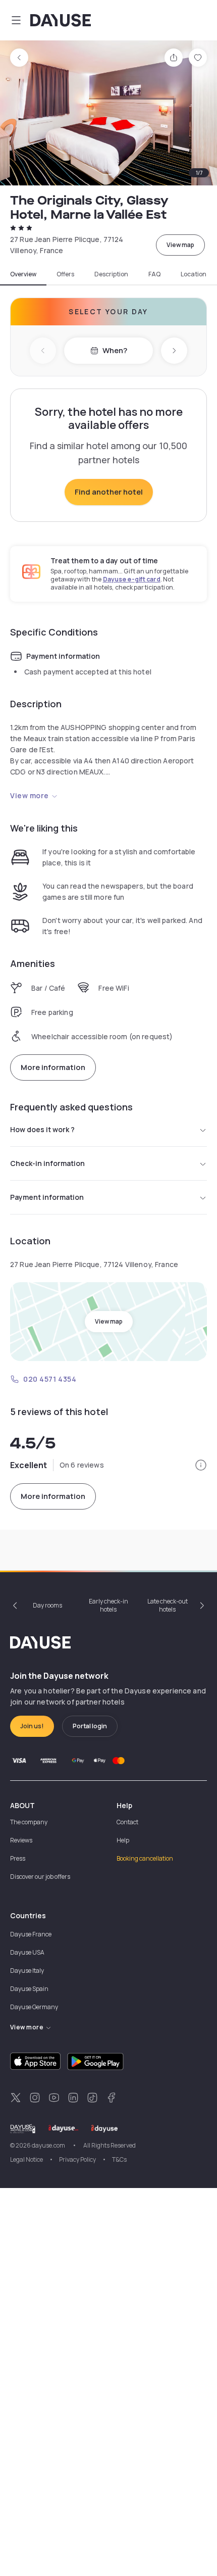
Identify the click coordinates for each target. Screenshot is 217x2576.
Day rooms (47, 1605)
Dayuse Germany (34, 2007)
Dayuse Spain (29, 1989)
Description (111, 274)
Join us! (32, 1726)
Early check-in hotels (108, 1605)
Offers (65, 274)
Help (123, 1840)
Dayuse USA (27, 1952)
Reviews (21, 1840)
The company (29, 1822)
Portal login (90, 1726)
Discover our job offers (40, 1877)
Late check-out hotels (168, 1605)
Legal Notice (26, 2159)
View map (180, 245)
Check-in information (47, 1163)
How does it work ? (42, 1129)
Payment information (47, 1197)
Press (18, 1858)
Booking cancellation (145, 1858)
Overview (23, 274)
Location (194, 274)
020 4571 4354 (50, 1379)
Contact (127, 1822)
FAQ (154, 274)
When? (115, 350)
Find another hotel (109, 492)
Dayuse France (31, 1934)
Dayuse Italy (27, 1971)
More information (53, 1067)
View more (30, 795)
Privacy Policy (77, 2159)
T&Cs (119, 2159)
